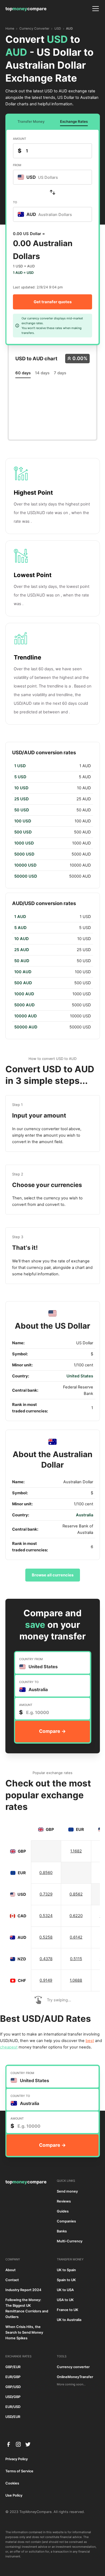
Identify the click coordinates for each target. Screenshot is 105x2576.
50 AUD (22, 961)
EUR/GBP (13, 2377)
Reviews (64, 2201)
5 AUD (20, 928)
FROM (17, 165)
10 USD (21, 788)
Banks (62, 2231)
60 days (23, 373)
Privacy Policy (17, 2459)
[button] (94, 9)
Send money (67, 2191)
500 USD (23, 832)
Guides (63, 2211)
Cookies (12, 2483)
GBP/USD (13, 2387)
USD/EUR (13, 2417)
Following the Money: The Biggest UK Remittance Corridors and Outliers (27, 2308)
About (10, 2270)
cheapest (9, 2047)
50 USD (22, 810)
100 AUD (23, 972)
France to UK (68, 2310)
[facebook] (9, 2444)
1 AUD (20, 917)
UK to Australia (69, 2320)
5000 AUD (24, 1005)
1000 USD (24, 843)
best (90, 2041)
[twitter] (28, 2444)
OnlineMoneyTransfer (75, 2377)
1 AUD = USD (23, 273)
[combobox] (52, 177)
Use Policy (14, 2495)
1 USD (20, 766)
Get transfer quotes (53, 302)
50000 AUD (26, 1027)
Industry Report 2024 (23, 2290)
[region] (53, 821)
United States (80, 1376)
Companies (66, 2221)
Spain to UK (66, 2280)
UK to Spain (66, 2270)
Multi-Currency (70, 2241)
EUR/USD (13, 2407)
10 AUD (22, 939)
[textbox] (41, 177)
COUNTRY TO (29, 1682)
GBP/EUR (13, 2367)
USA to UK (65, 2300)
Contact (12, 2280)
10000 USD (25, 865)
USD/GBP (13, 2397)
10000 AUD (26, 1016)
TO (15, 202)
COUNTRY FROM (31, 1659)
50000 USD (26, 876)
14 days (42, 373)
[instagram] (18, 2444)
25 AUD (22, 950)
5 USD (20, 777)
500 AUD (23, 983)
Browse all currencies (53, 1575)
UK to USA (65, 2290)
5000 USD (24, 854)
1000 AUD (24, 994)
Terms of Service (19, 2471)
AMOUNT (20, 139)
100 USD (23, 821)
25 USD (22, 799)
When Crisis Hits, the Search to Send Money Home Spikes (24, 2332)
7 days (60, 373)
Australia (85, 1515)
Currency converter (73, 2367)
